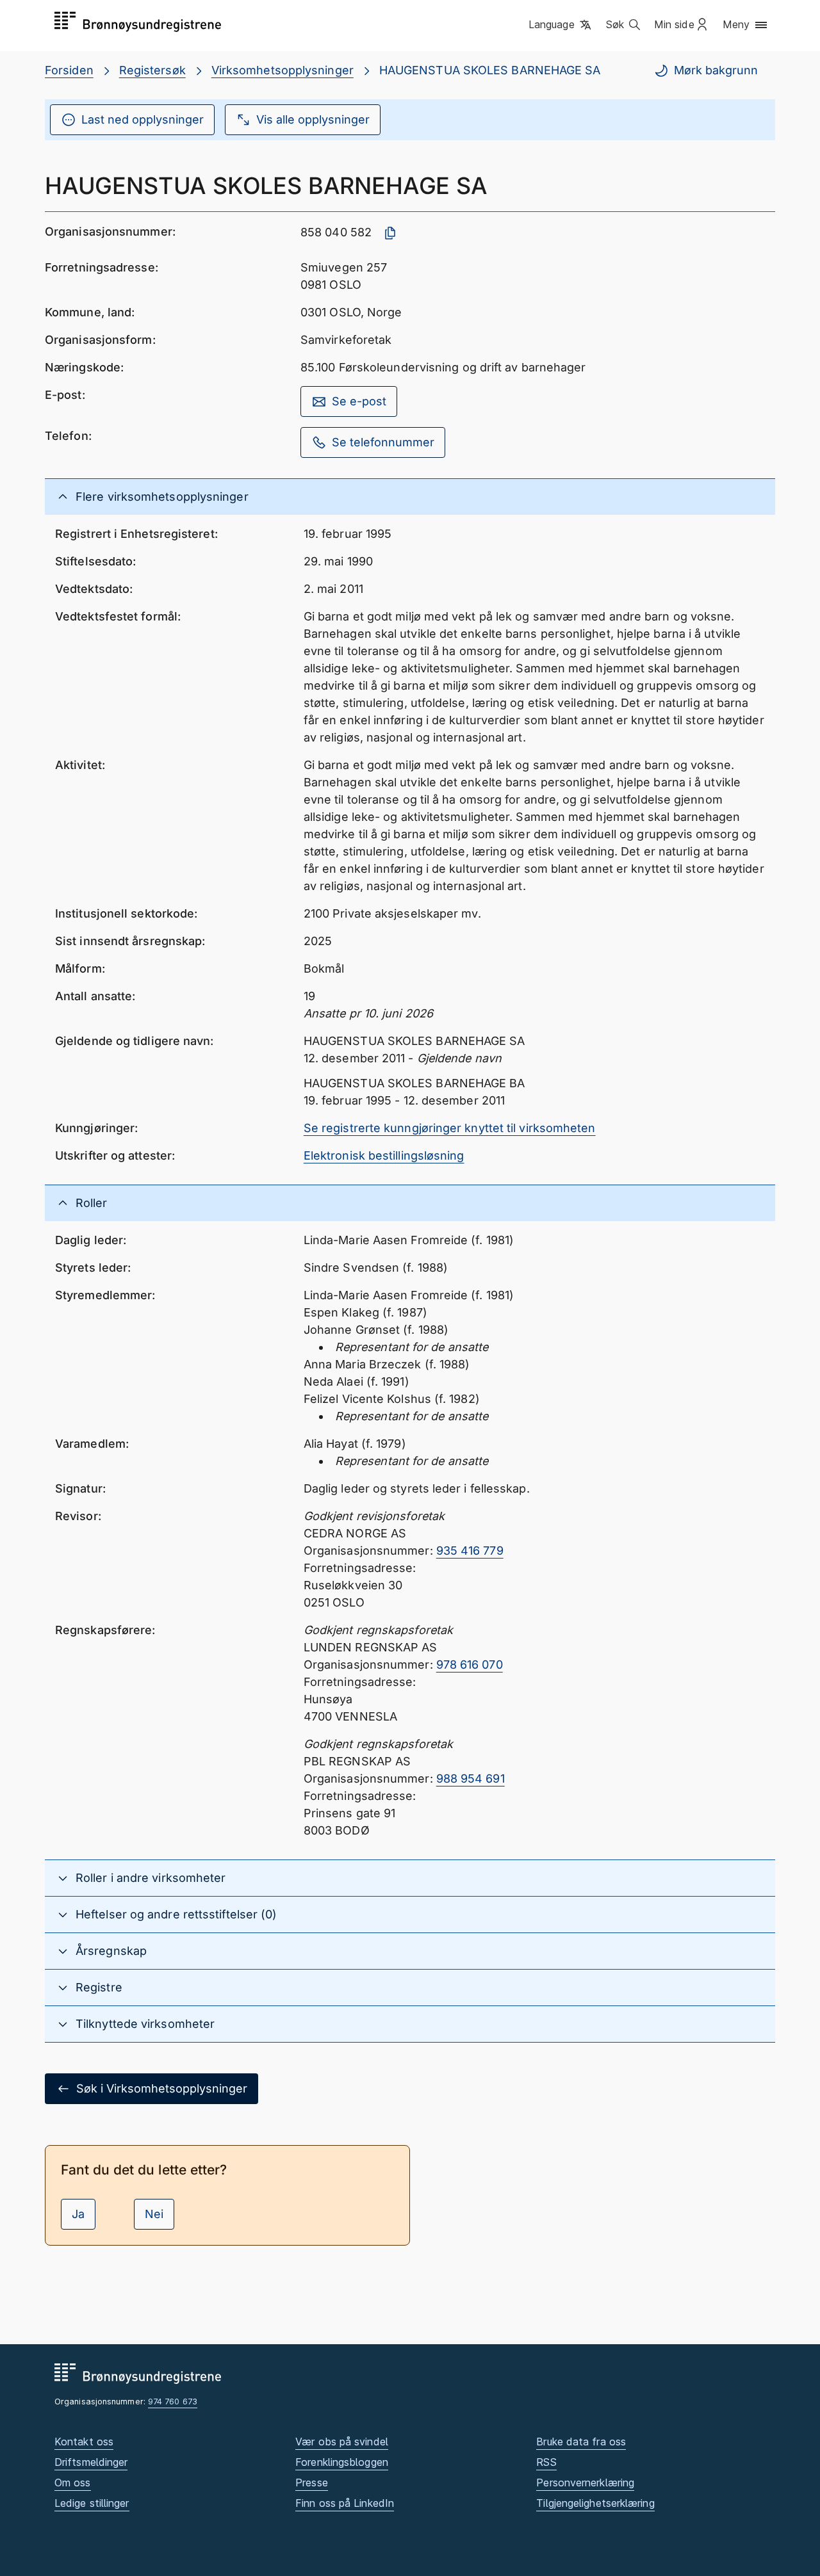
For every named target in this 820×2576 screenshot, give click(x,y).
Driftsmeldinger (91, 2462)
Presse (312, 2483)
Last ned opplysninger (143, 119)
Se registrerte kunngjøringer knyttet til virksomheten (450, 1128)
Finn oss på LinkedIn (345, 2503)
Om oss (73, 2483)
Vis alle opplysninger (313, 119)
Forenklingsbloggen (342, 2462)
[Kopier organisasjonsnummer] (390, 233)
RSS (546, 2462)
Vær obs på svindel (342, 2442)
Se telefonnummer (383, 442)
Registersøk (152, 70)
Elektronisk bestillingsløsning (384, 1155)
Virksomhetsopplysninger (283, 70)
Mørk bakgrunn (716, 70)
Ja (78, 2214)
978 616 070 (470, 1665)
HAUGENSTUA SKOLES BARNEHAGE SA (490, 70)
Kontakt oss (84, 2442)
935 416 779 (470, 1551)
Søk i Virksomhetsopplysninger (162, 2088)
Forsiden (69, 70)
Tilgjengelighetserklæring (595, 2503)
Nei (154, 2214)
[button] (561, 25)
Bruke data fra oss (581, 2442)
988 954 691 (471, 1778)
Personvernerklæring (585, 2483)
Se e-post (359, 401)
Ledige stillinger (92, 2503)
